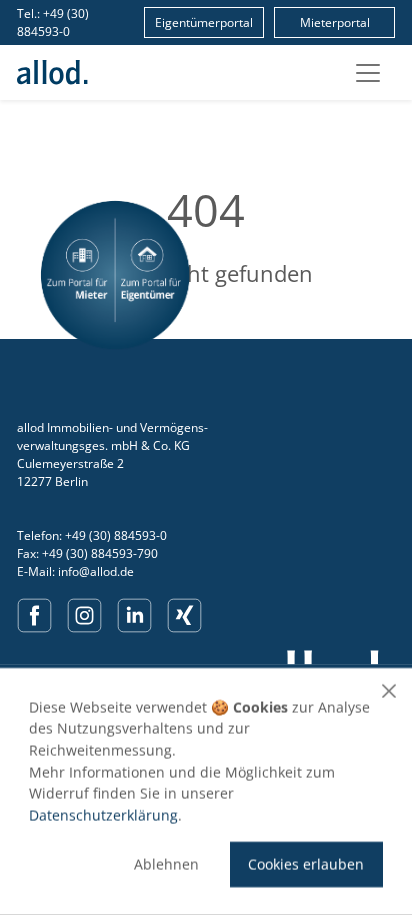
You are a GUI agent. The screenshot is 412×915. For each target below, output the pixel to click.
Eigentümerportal (204, 22)
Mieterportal (335, 22)
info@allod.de (96, 571)
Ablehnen (166, 864)
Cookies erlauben (306, 864)
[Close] (389, 691)
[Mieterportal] (77, 275)
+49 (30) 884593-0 (53, 22)
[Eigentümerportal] (152, 275)
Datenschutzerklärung (103, 814)
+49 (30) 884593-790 (100, 553)
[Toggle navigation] (368, 73)
